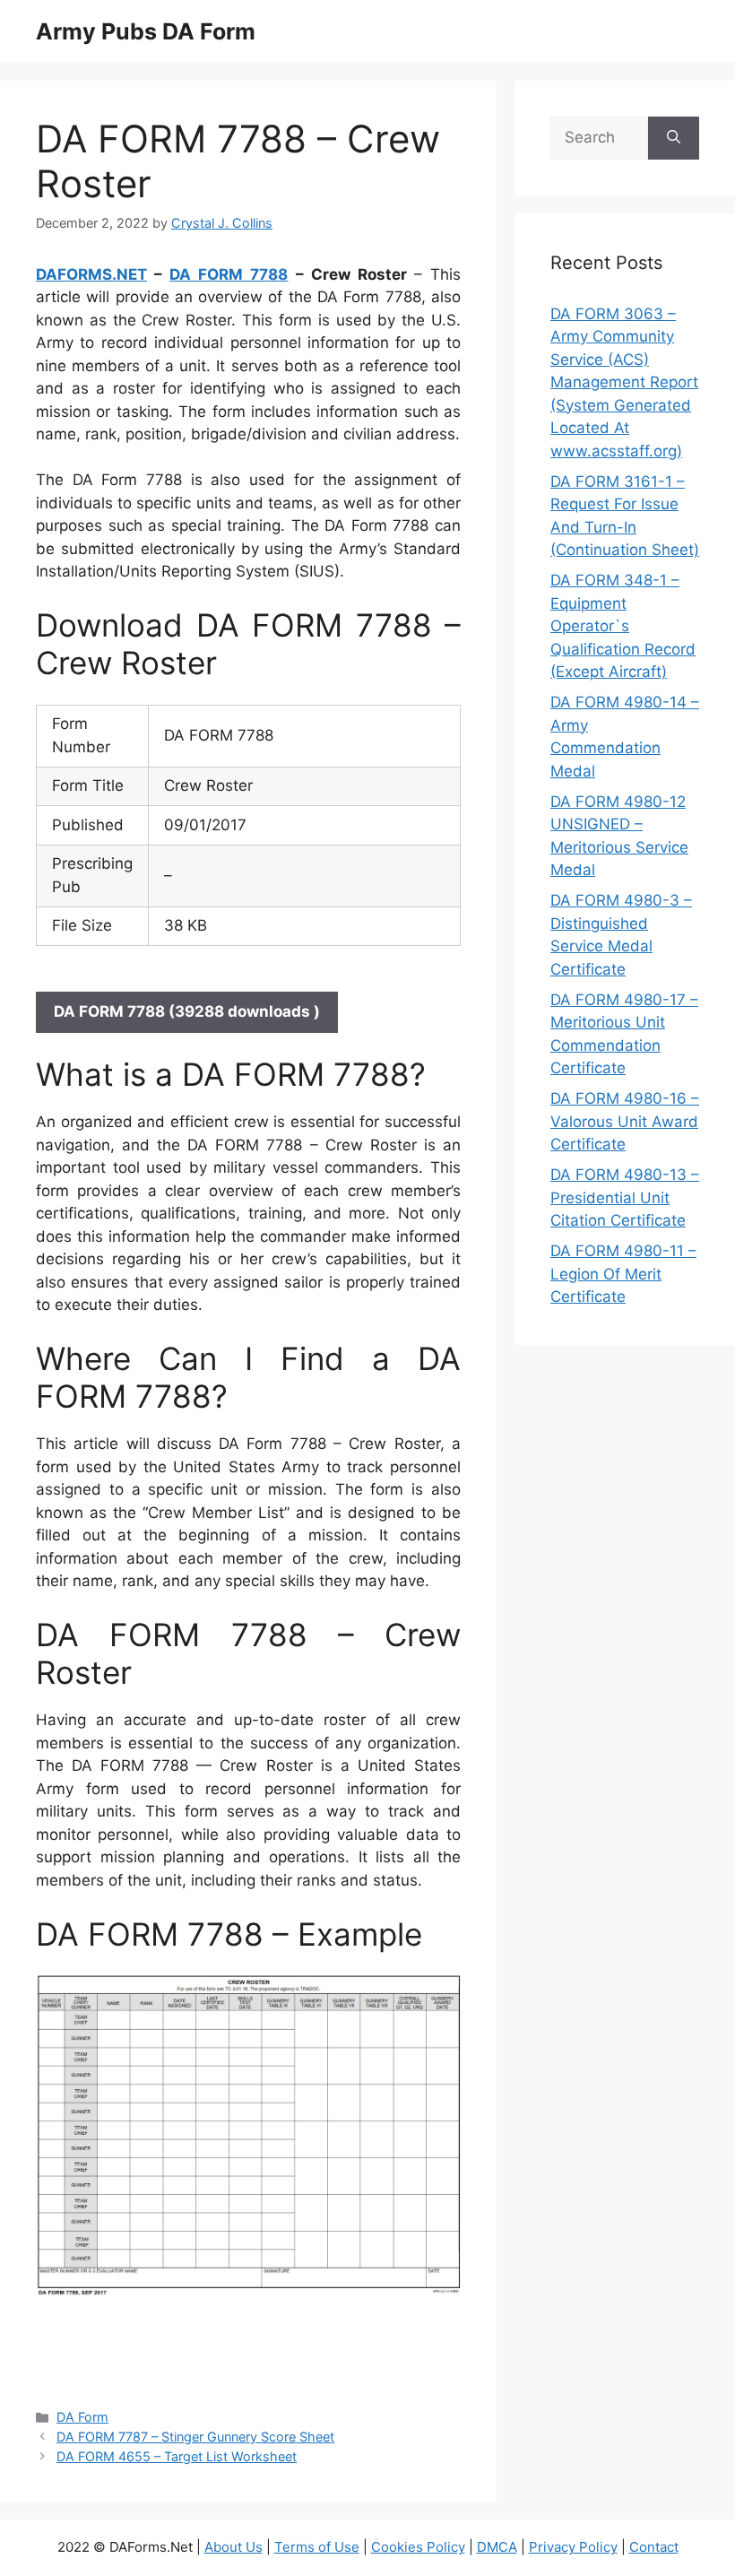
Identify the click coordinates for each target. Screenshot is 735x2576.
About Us (233, 2547)
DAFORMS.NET (91, 274)
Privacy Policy (573, 2547)
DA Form (82, 2417)
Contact (654, 2547)
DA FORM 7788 (229, 274)
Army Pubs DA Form (146, 31)
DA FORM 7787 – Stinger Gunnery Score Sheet (195, 2437)
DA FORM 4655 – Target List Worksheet (177, 2456)
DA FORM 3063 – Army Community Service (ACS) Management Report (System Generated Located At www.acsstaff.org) (624, 382)
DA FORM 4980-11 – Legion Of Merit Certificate (623, 1274)
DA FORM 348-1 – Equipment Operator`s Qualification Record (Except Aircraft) (623, 626)
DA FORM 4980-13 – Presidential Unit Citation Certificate (625, 1197)
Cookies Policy (418, 2547)
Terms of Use (317, 2547)
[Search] (674, 138)
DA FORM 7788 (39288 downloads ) (187, 1011)
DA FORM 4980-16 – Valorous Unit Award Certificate (625, 1121)
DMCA (497, 2547)
